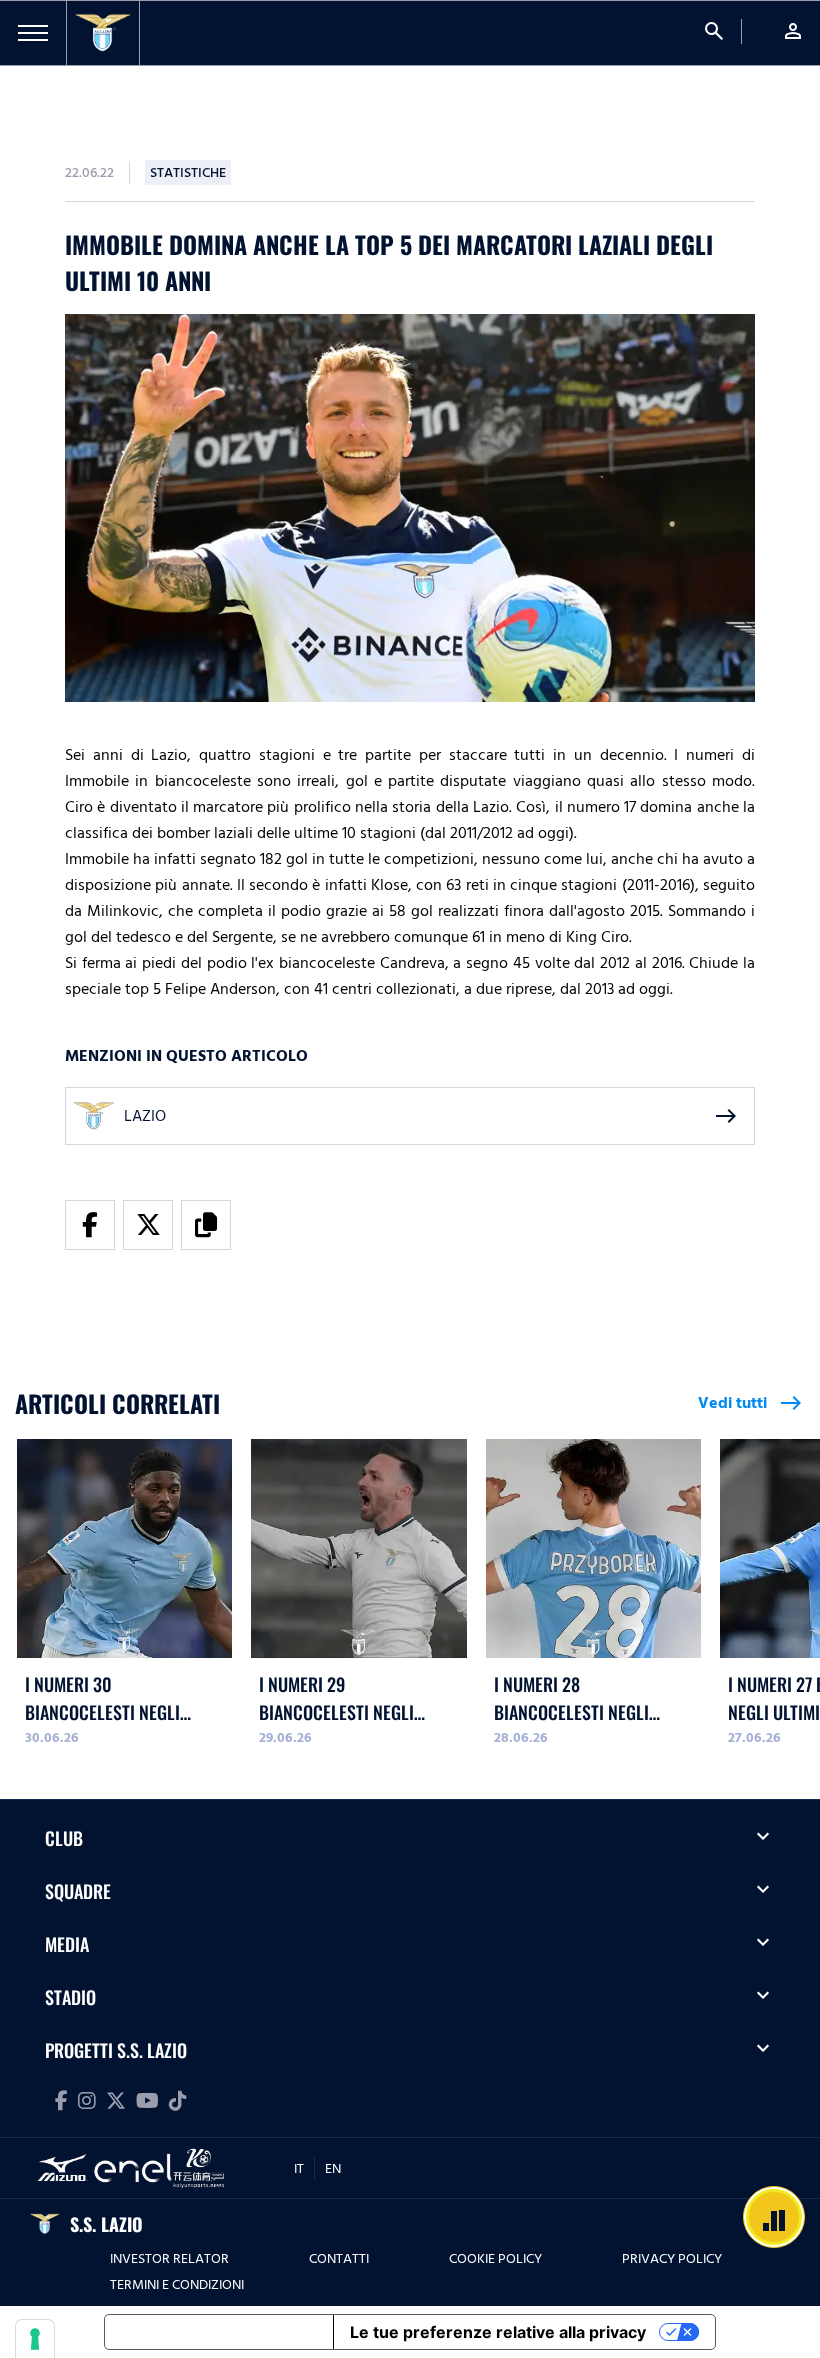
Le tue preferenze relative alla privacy (498, 2332)
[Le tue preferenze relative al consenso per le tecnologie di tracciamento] (35, 2339)
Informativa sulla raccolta (219, 2332)
